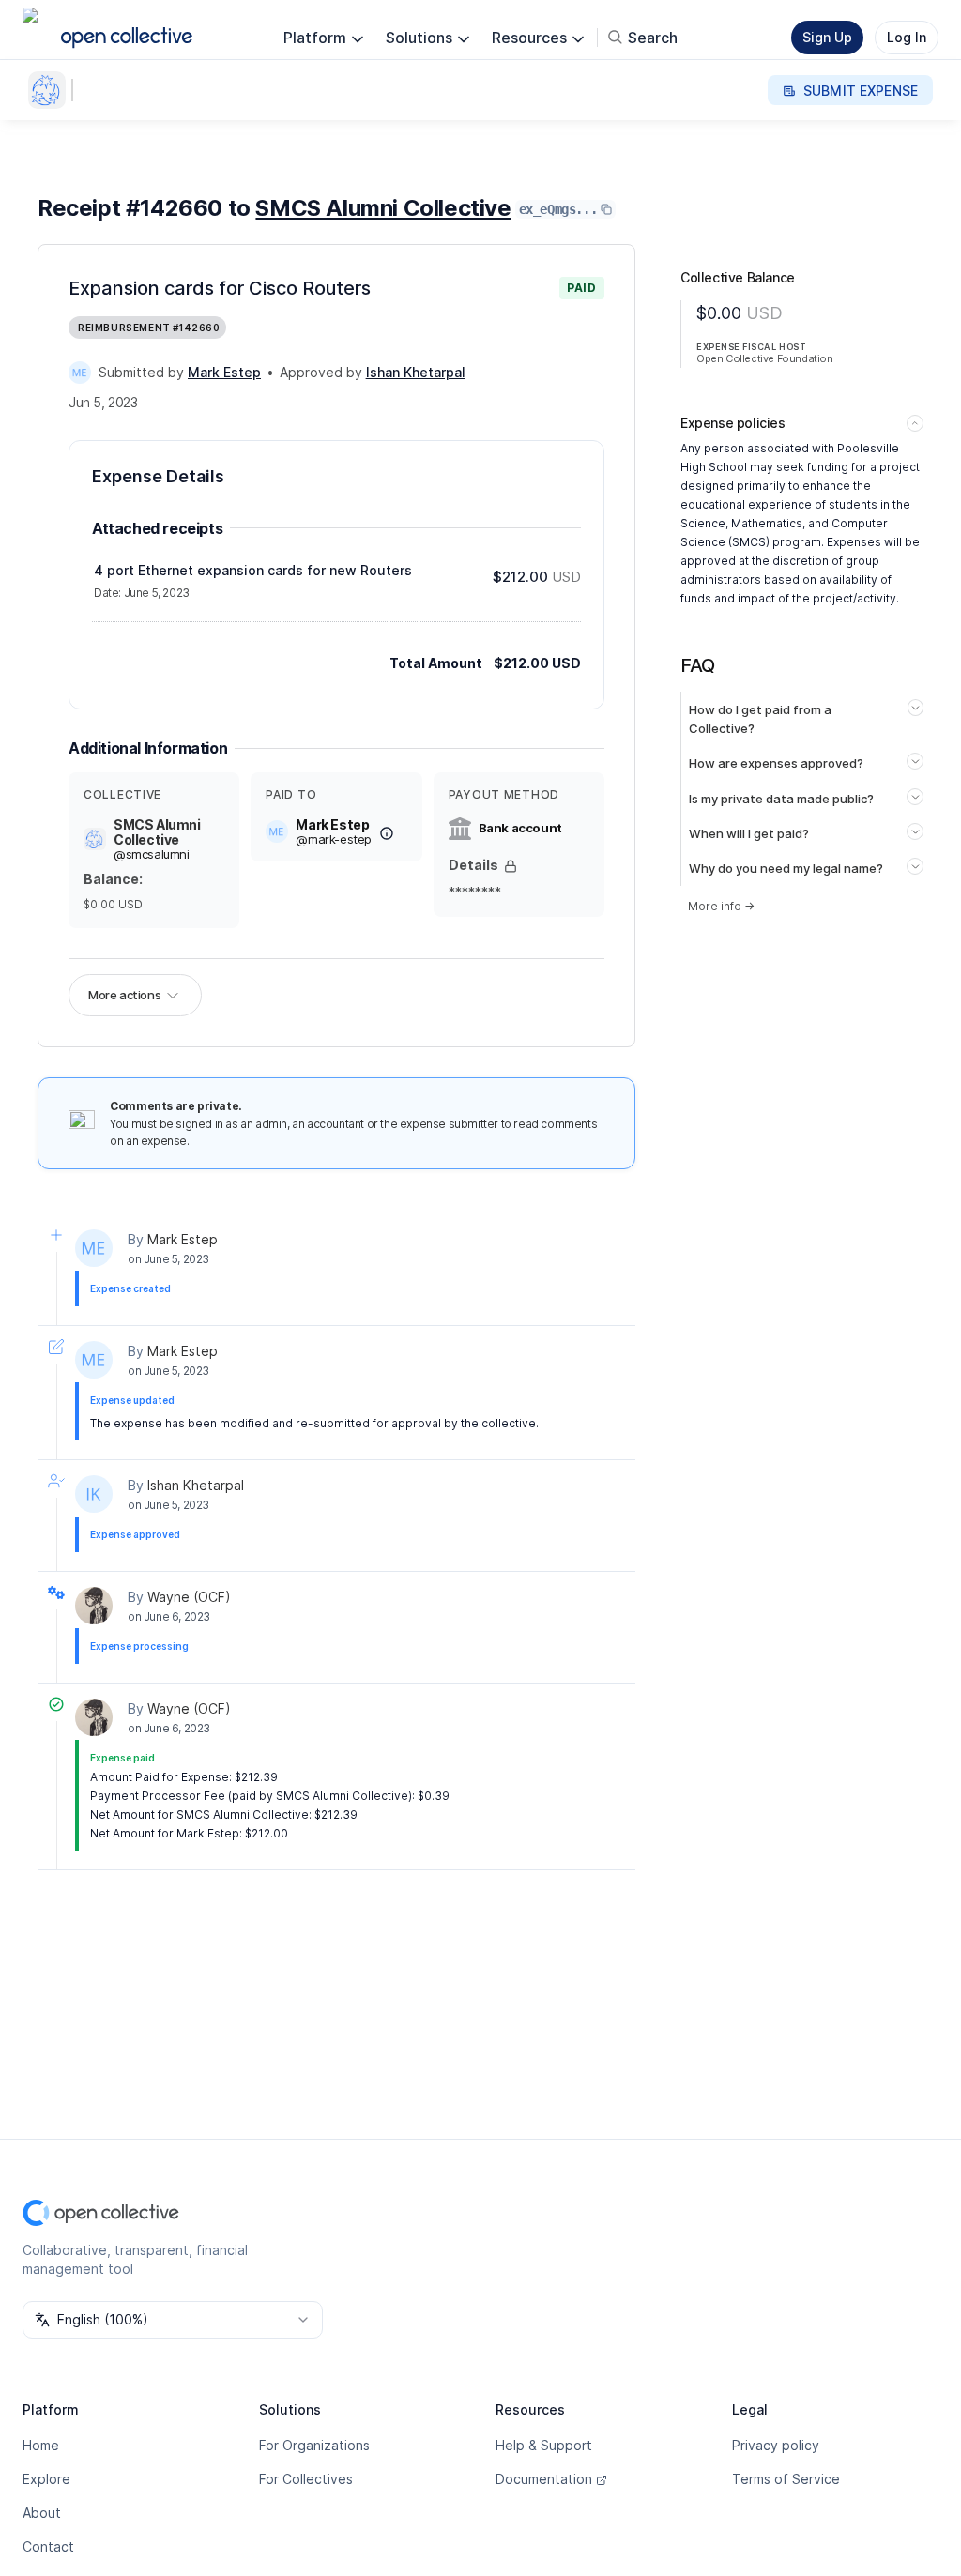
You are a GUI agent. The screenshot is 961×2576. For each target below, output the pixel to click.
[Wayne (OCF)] (94, 1606)
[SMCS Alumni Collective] (51, 90)
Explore (46, 2479)
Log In (907, 37)
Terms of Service (786, 2479)
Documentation (544, 2479)
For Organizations (314, 2445)
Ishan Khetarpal (196, 1485)
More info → (721, 906)
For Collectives (306, 2479)
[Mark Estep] (80, 373)
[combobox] (173, 2320)
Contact (48, 2546)
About (42, 2513)
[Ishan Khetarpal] (94, 1494)
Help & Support (544, 2445)
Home (41, 2445)
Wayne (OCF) (189, 1597)
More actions (124, 995)
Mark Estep (183, 1239)
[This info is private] (511, 866)
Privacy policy (776, 2445)
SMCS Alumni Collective (383, 208)
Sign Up (827, 37)
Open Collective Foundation (765, 358)
